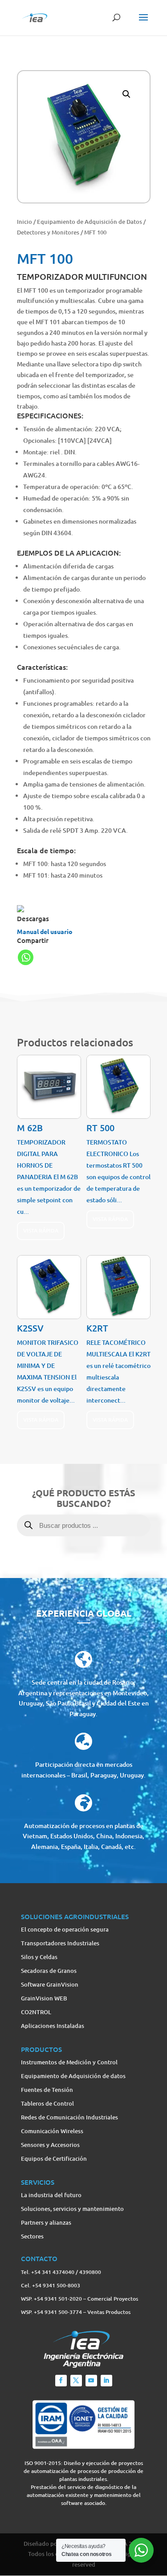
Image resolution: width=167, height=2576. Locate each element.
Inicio (24, 222)
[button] (126, 94)
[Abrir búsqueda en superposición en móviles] (84, 1536)
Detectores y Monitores (48, 232)
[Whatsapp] (26, 957)
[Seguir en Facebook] (61, 2381)
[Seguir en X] (76, 2381)
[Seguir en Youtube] (91, 2381)
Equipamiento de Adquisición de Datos (90, 222)
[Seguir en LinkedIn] (106, 2381)
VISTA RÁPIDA (41, 1230)
